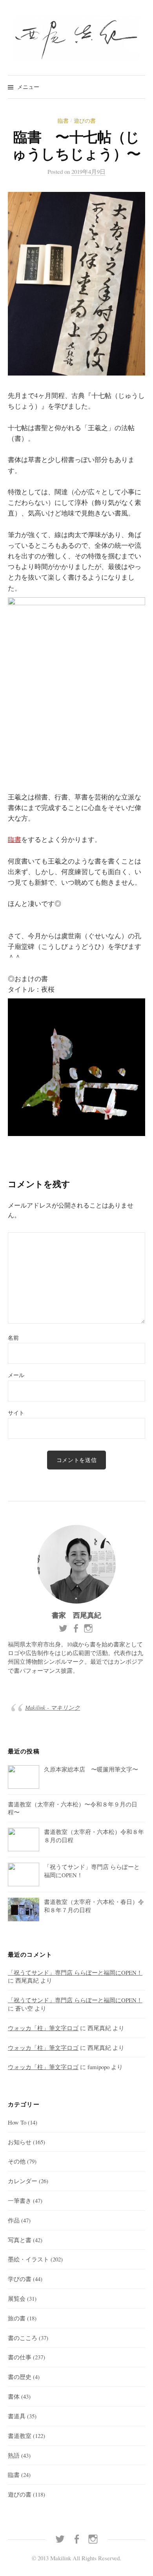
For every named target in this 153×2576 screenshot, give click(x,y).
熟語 (14, 2455)
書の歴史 (20, 2377)
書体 (14, 2396)
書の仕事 (20, 2357)
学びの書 (20, 2279)
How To (17, 2122)
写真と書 (20, 2240)
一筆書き (20, 2200)
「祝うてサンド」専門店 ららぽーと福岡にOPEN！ (75, 1972)
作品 (14, 2220)
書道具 (17, 2416)
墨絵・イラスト (28, 2259)
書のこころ (23, 2338)
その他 (17, 2161)
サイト (16, 1413)
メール (16, 1375)
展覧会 (17, 2298)
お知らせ (20, 2142)
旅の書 (17, 2318)
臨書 (63, 121)
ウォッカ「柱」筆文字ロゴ (43, 2028)
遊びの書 (85, 121)
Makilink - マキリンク (53, 1707)
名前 (13, 1338)
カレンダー (23, 2181)
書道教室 (20, 2436)
